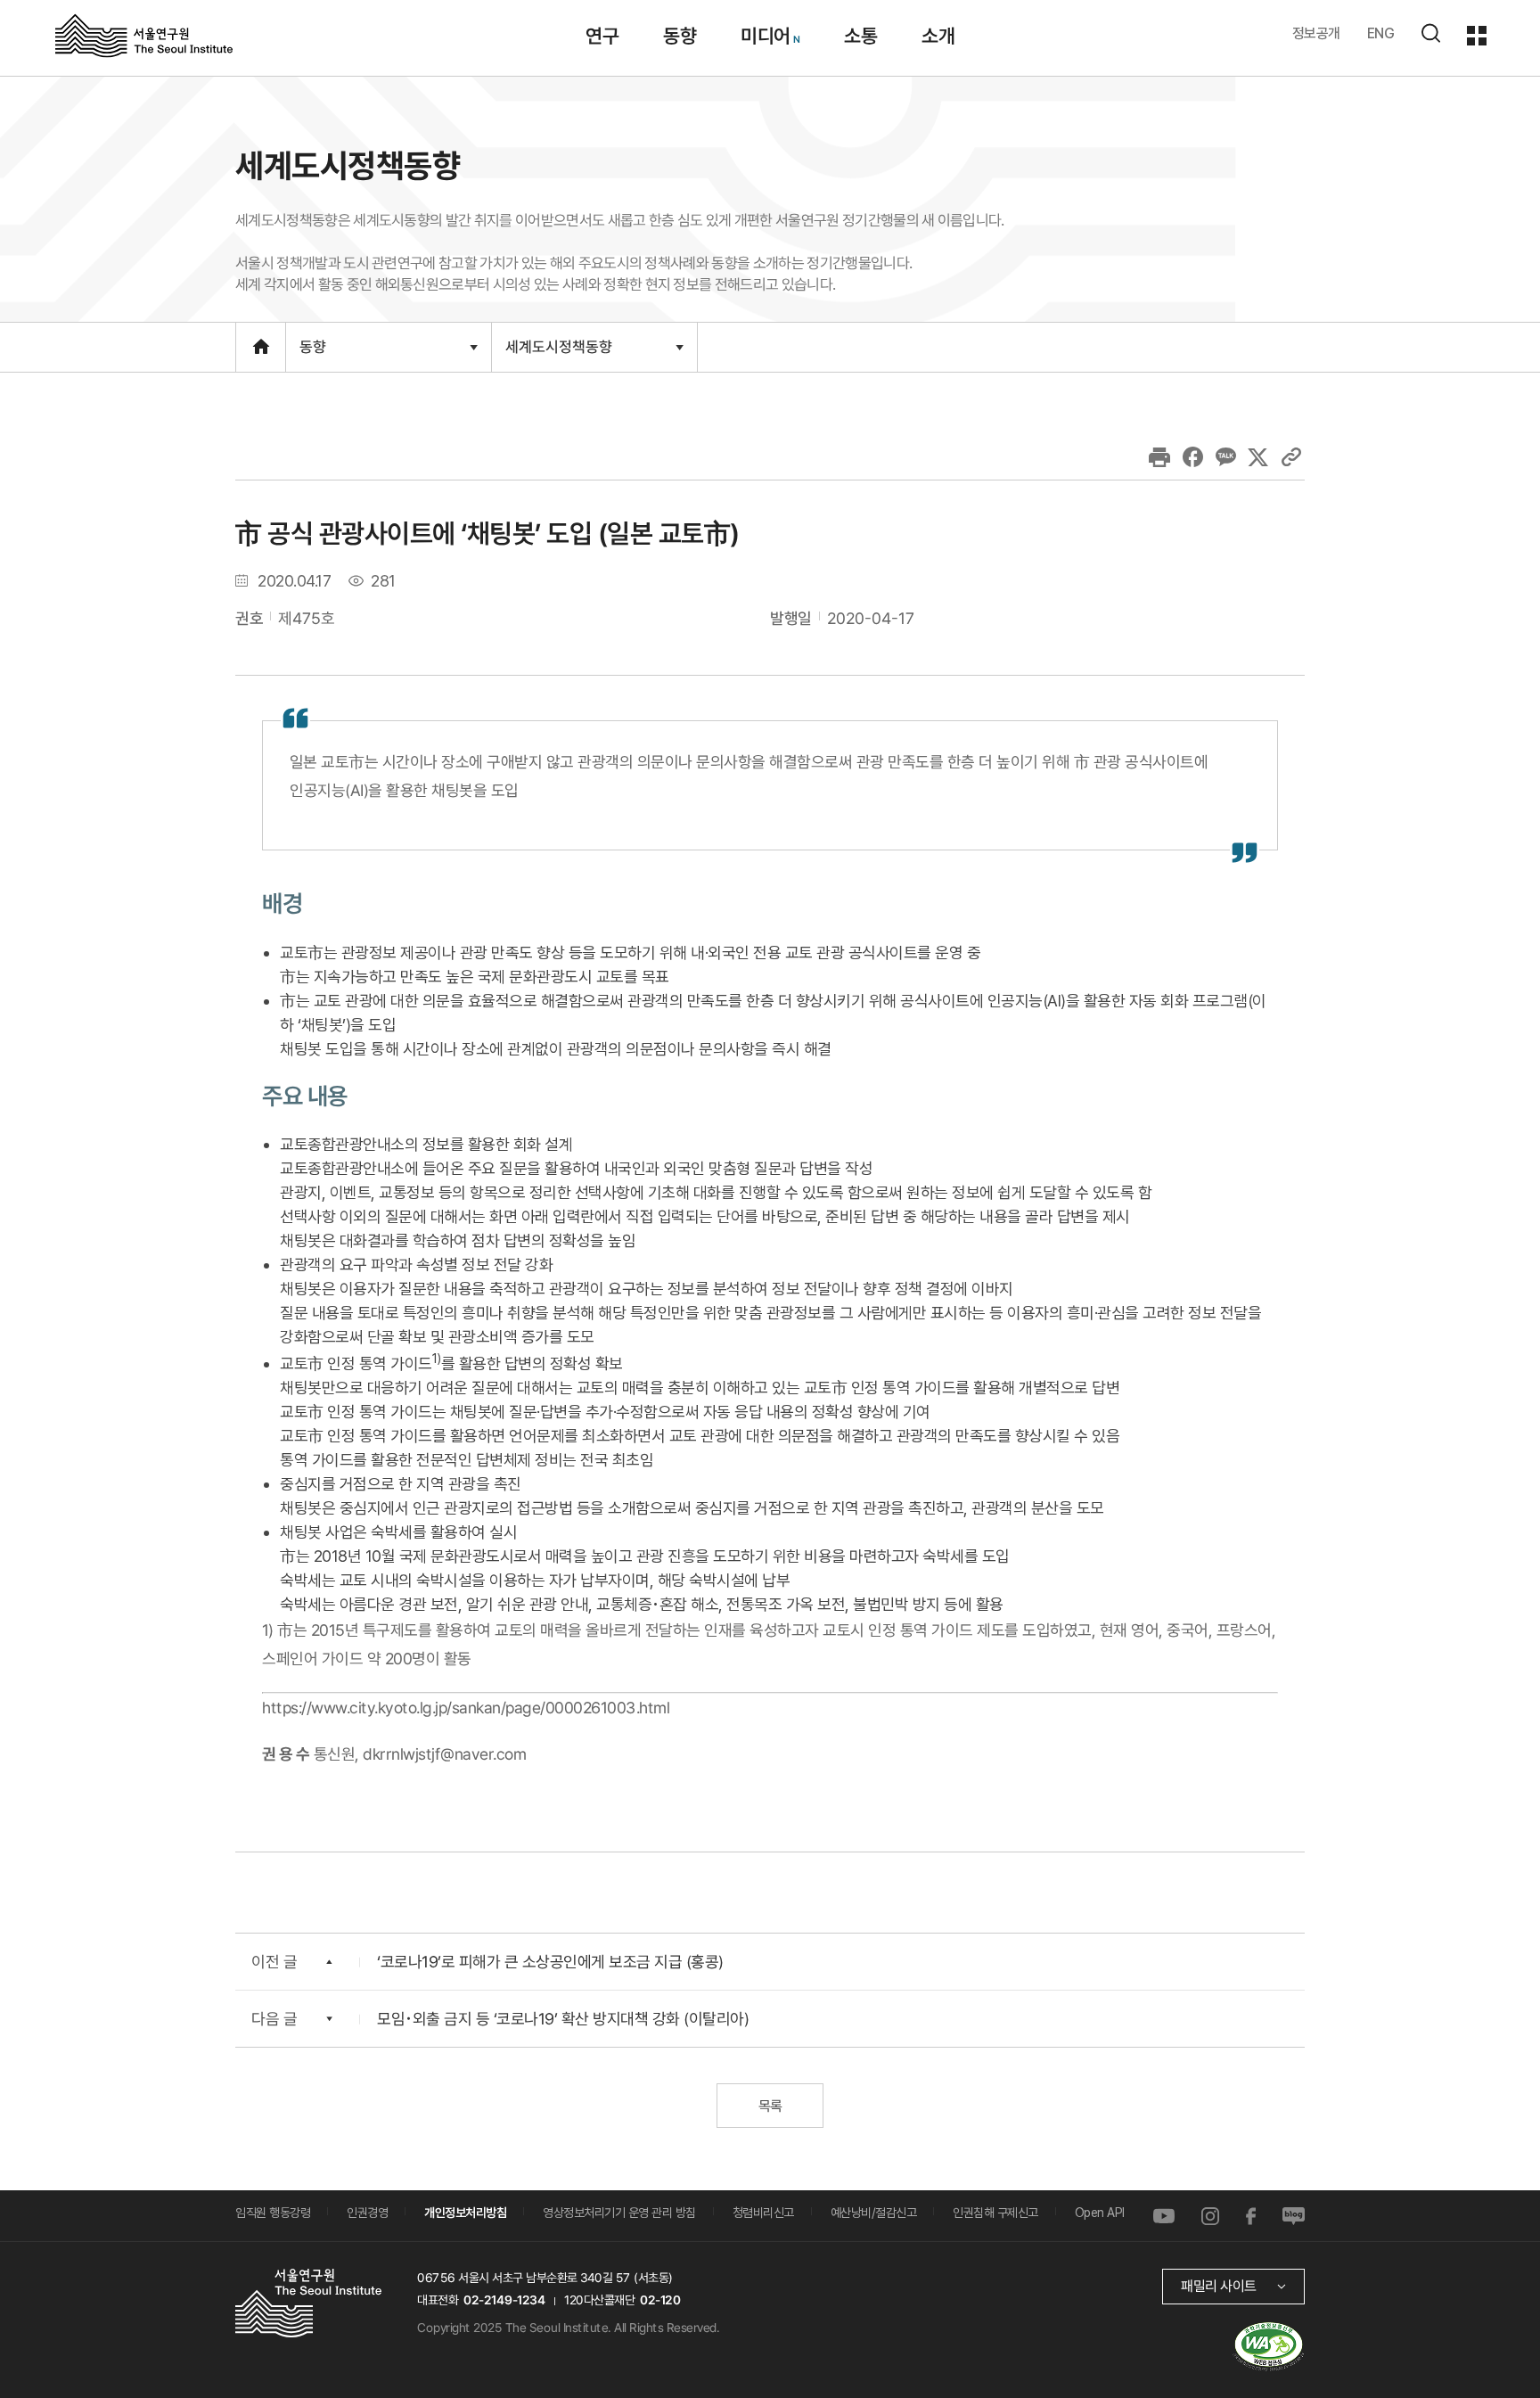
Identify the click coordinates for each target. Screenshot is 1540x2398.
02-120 (660, 2300)
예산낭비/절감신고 (874, 2213)
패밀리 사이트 (1219, 2286)
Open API (1100, 2213)
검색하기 (1430, 33)
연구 (602, 36)
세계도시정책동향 (558, 354)
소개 (938, 36)
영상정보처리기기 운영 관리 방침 (619, 2213)
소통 (860, 36)
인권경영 (367, 2213)
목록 (770, 2106)
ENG (1381, 33)
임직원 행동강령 (273, 2213)
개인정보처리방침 (465, 2213)
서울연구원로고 (144, 35)
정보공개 (1316, 33)
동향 (680, 36)
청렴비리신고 (763, 2213)
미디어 (766, 36)
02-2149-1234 (504, 2300)
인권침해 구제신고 (995, 2213)
